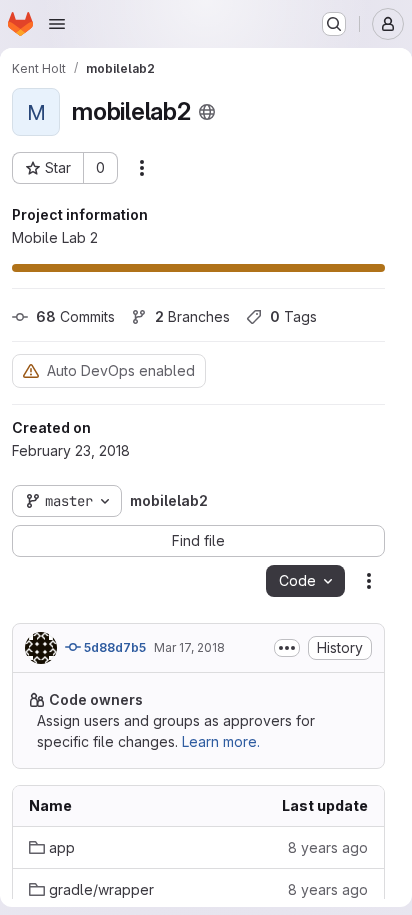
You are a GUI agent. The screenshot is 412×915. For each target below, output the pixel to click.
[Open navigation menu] (57, 24)
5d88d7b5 (113, 647)
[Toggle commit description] (287, 648)
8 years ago (328, 847)
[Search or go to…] (334, 24)
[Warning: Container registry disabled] (31, 370)
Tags (293, 316)
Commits (75, 316)
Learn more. (221, 741)
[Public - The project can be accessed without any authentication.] (207, 112)
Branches (192, 316)
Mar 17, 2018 (189, 647)
